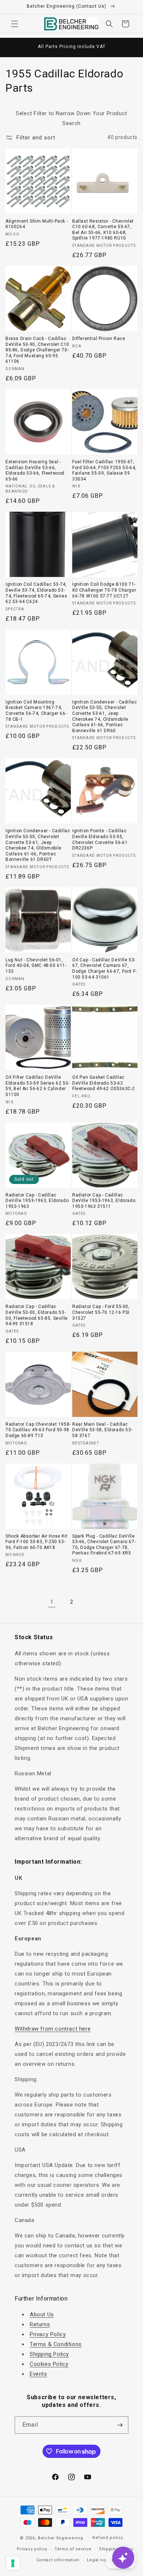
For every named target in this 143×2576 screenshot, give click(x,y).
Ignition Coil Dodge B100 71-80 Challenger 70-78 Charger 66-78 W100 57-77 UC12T (104, 590)
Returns (40, 2324)
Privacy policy (32, 2549)
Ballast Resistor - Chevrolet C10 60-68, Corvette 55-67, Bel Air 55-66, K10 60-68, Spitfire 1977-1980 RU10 (103, 230)
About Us (42, 2314)
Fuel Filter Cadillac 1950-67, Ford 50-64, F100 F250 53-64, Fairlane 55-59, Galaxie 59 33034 (104, 470)
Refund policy (108, 2538)
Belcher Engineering (60, 2538)
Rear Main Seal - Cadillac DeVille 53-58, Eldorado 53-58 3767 (102, 1430)
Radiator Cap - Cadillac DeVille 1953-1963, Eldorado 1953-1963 (37, 1201)
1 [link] (52, 1602)
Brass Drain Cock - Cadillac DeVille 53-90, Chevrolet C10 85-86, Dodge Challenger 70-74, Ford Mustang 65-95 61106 (37, 350)
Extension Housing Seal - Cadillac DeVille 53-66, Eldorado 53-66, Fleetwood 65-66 (35, 470)
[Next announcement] (129, 47)
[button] (15, 24)
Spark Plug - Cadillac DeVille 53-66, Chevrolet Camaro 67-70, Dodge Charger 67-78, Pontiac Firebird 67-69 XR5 (104, 1545)
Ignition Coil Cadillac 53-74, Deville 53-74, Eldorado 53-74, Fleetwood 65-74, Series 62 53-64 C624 (36, 593)
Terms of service (73, 2549)
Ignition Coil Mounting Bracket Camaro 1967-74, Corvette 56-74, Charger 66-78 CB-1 (36, 711)
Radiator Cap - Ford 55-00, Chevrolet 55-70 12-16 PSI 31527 (101, 1312)
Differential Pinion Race (99, 339)
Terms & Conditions (56, 2344)
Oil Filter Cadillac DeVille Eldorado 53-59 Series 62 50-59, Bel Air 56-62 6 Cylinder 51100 (38, 1086)
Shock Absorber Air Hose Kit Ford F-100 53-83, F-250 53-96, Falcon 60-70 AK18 (36, 1542)
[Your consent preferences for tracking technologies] (13, 2563)
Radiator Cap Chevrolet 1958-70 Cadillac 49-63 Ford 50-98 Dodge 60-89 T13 (38, 1430)
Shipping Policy (49, 2354)
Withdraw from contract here (53, 2029)
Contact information (58, 2560)
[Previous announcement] (14, 47)
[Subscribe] (120, 2425)
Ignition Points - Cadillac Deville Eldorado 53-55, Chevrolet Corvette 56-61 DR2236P (100, 839)
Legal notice (100, 2560)
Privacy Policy (48, 2334)
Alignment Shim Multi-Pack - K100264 (37, 224)
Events (38, 2374)
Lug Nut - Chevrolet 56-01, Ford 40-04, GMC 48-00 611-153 (36, 966)
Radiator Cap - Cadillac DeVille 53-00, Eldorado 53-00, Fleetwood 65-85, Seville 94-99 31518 (37, 1315)
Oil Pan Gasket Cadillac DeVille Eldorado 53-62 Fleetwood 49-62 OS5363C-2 (104, 1083)
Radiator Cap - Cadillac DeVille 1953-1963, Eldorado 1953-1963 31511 (104, 1201)
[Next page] (91, 1602)
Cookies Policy (49, 2364)
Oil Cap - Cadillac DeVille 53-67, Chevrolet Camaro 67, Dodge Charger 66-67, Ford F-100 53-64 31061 (104, 969)
